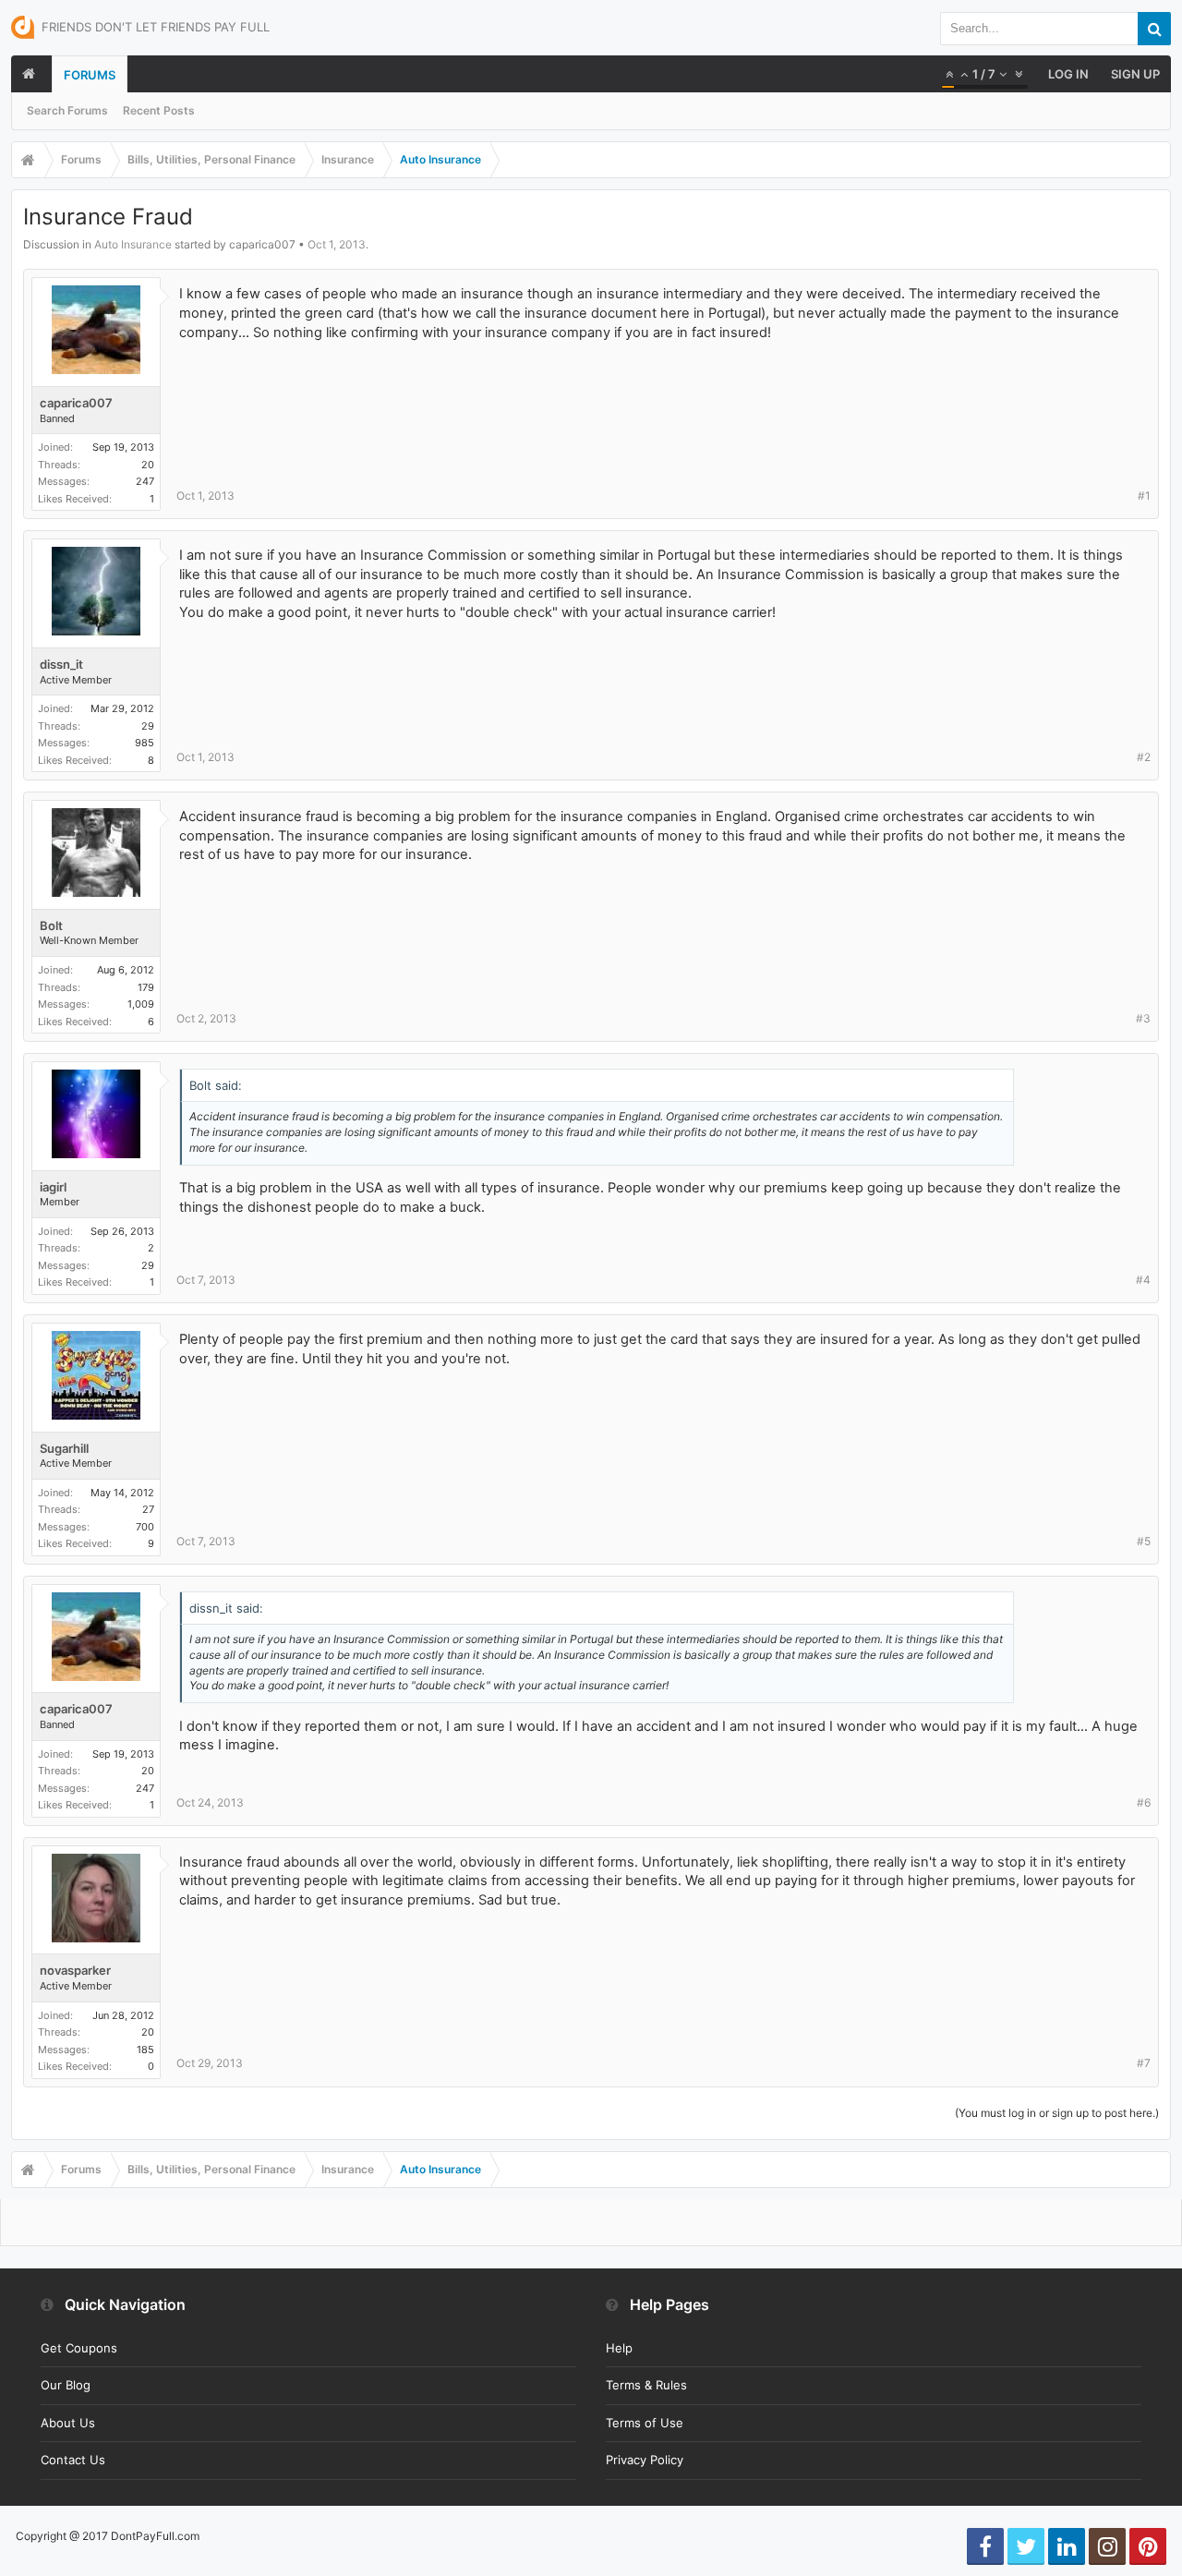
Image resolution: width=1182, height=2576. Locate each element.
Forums (90, 75)
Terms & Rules (646, 2385)
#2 (1144, 757)
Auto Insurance (133, 244)
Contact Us (73, 2460)
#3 (1143, 1018)
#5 (1144, 1541)
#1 (1144, 496)
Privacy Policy (645, 2460)
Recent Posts (159, 110)
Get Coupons (79, 2348)
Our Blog (66, 2385)
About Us (68, 2423)
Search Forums (67, 110)
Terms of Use (645, 2423)
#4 (1143, 1280)
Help (619, 2348)
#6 (1144, 1802)
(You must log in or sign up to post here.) (1057, 2113)
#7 (1144, 2063)
